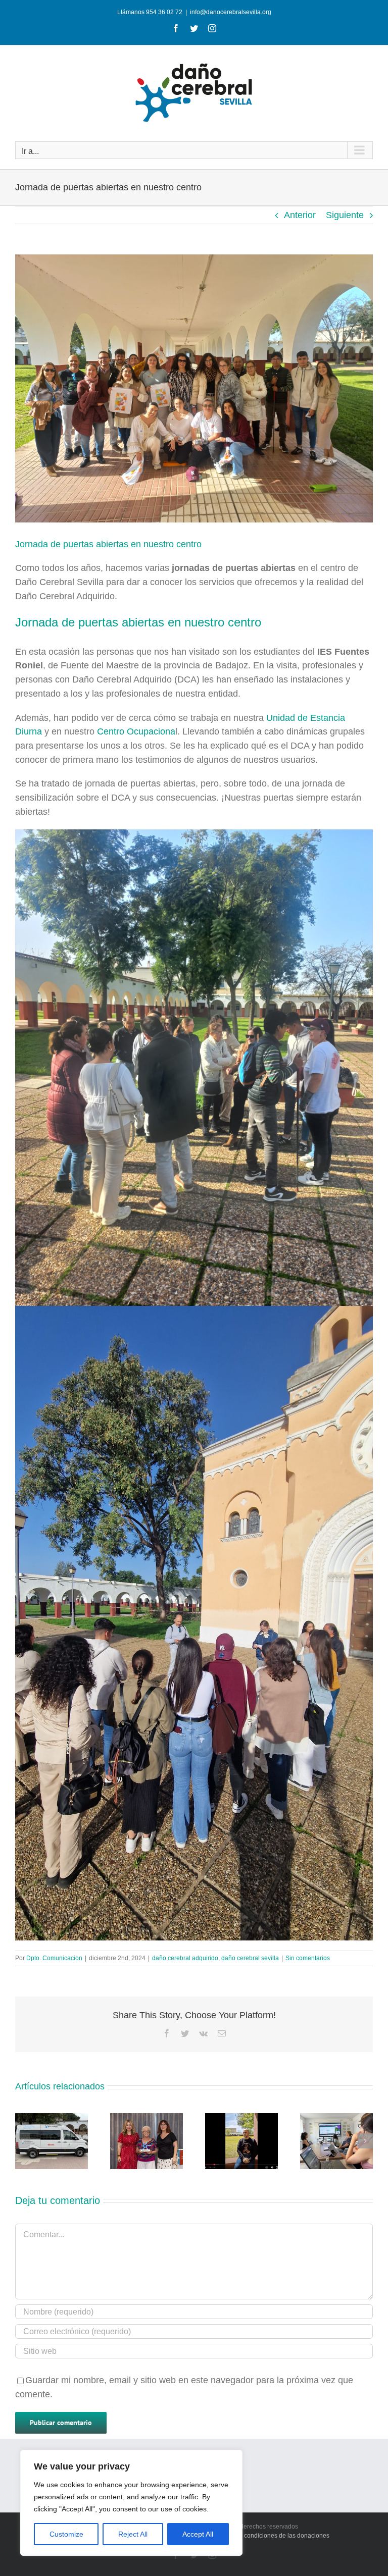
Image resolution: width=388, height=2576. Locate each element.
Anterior (300, 215)
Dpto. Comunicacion (54, 1958)
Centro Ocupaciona (136, 731)
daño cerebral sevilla (250, 1958)
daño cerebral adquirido (185, 1958)
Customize (66, 2534)
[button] (23, 2141)
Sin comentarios (308, 1958)
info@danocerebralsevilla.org (231, 12)
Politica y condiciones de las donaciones (274, 2536)
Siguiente (345, 215)
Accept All (198, 2534)
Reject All (133, 2534)
